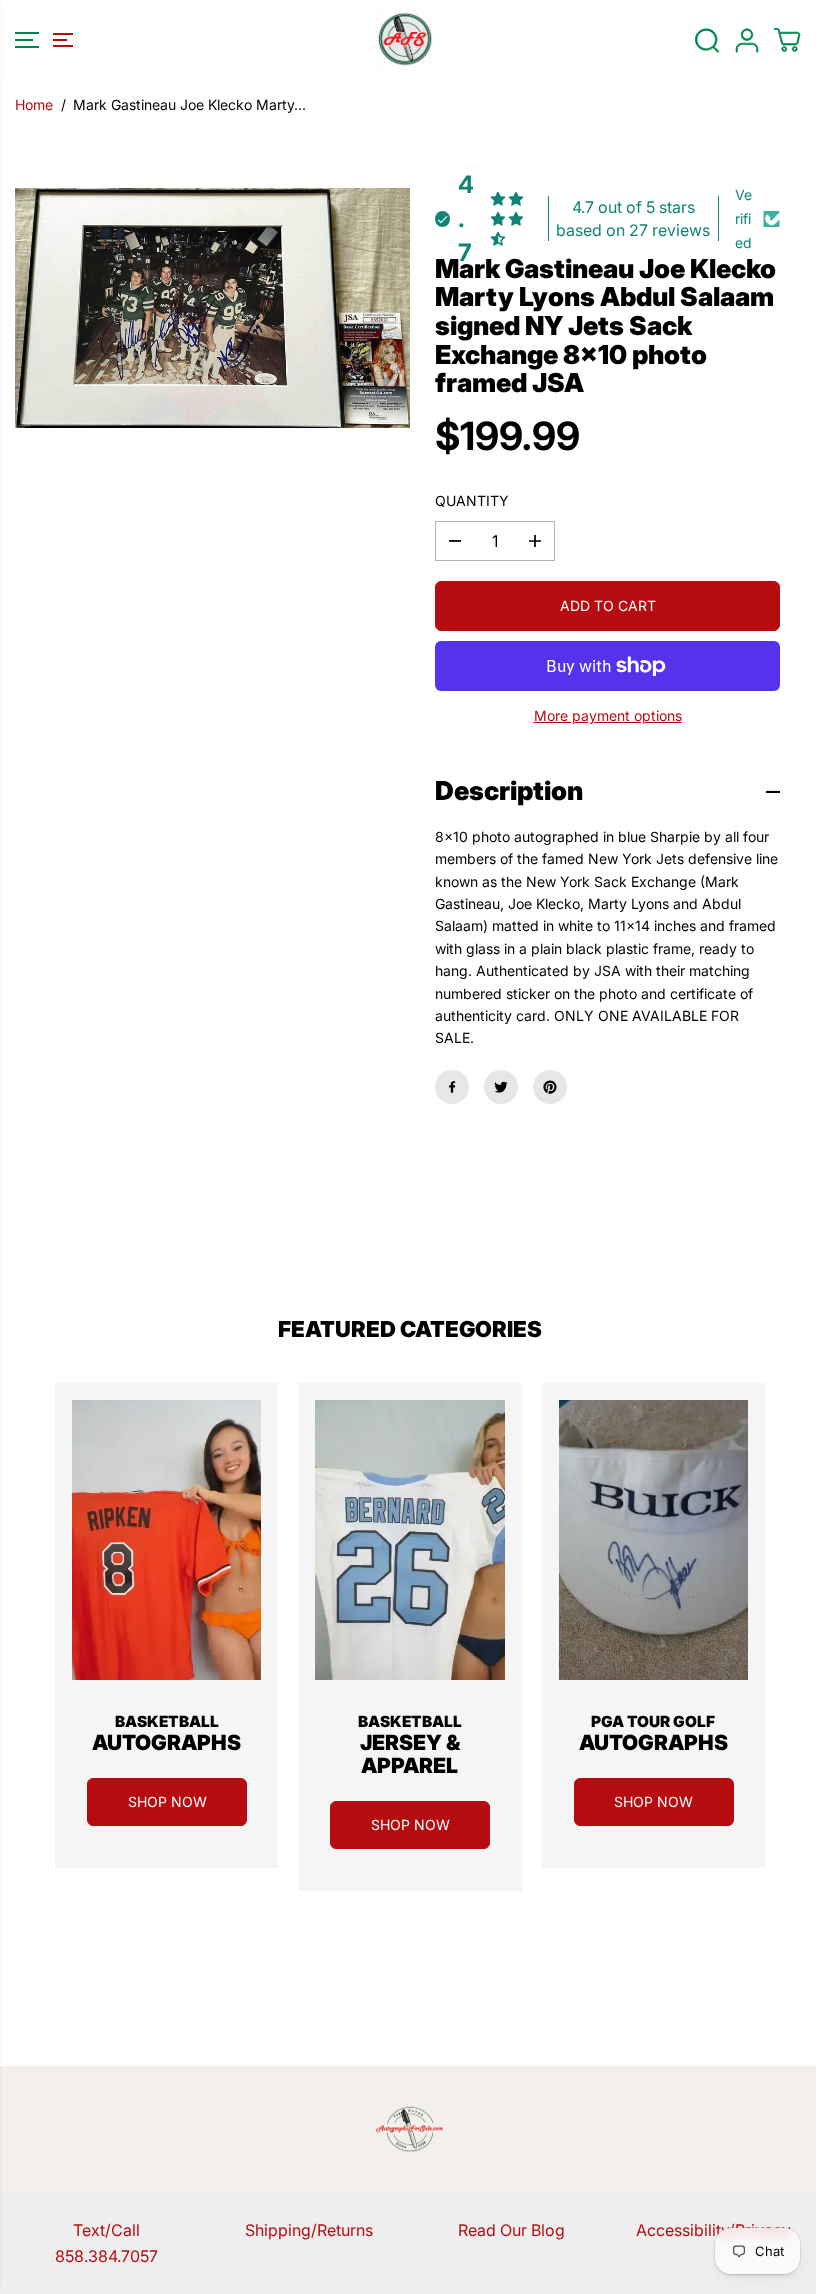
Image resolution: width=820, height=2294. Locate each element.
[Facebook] (452, 1087)
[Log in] (747, 40)
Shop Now (167, 1801)
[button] (41, 40)
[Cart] (787, 40)
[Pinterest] (550, 1087)
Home (34, 104)
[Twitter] (501, 1087)
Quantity (472, 500)
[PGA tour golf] (653, 1540)
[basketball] (166, 1540)
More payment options (608, 715)
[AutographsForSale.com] (405, 40)
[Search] (707, 40)
